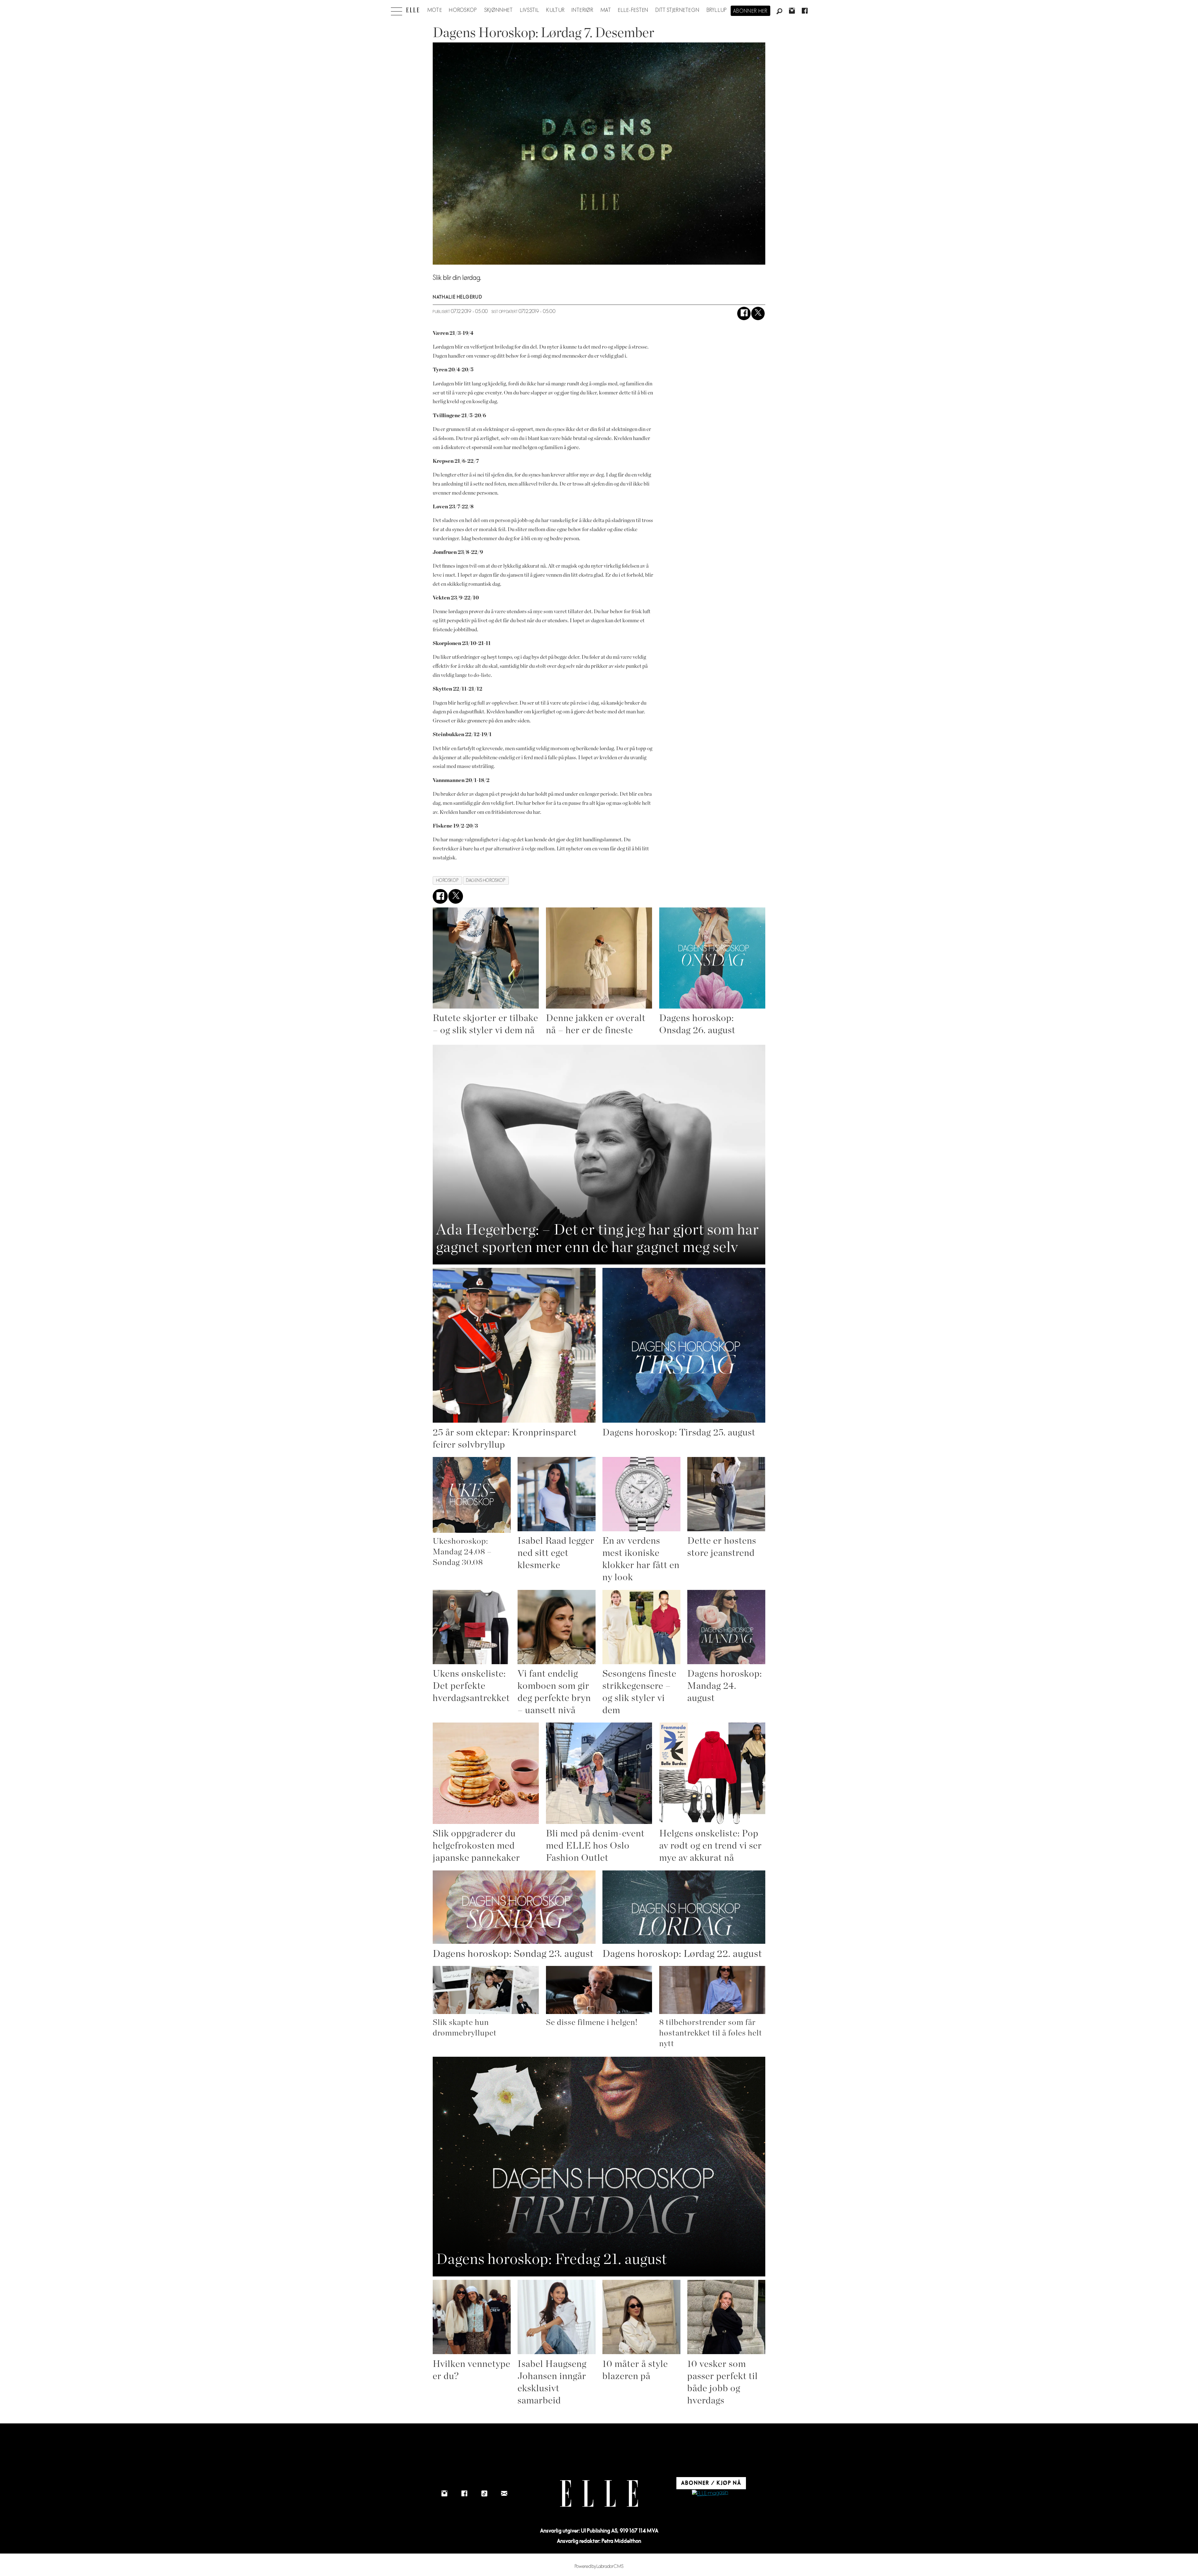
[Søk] (779, 12)
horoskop (447, 880)
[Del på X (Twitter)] (758, 313)
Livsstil (530, 10)
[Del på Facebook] (744, 313)
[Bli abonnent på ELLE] (710, 2493)
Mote (435, 10)
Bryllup (717, 10)
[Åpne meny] (397, 10)
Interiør (582, 10)
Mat (606, 10)
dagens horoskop (486, 880)
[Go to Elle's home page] (599, 2493)
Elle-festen (633, 10)
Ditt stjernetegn (677, 10)
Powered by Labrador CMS (599, 2566)
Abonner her (750, 11)
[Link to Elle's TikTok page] (484, 2494)
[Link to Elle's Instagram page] (444, 2494)
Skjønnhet (499, 10)
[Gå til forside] (413, 10)
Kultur (555, 10)
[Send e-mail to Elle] (504, 2494)
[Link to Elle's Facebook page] (464, 2494)
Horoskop (463, 10)
